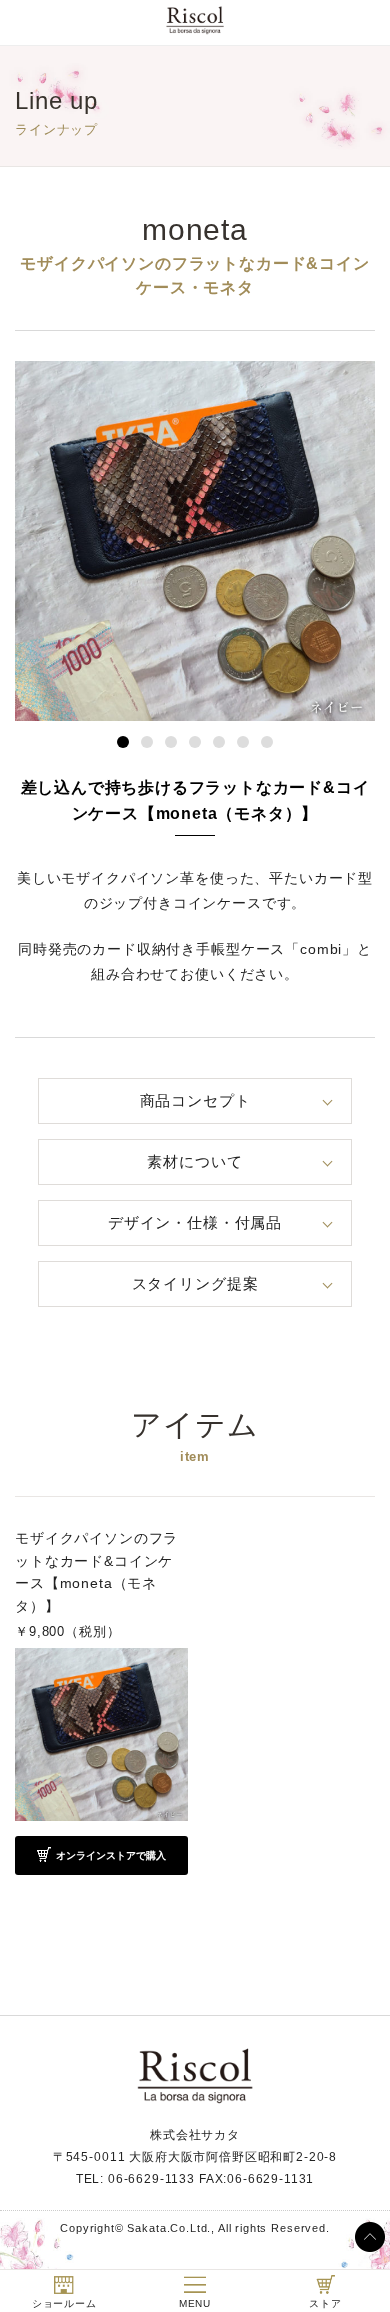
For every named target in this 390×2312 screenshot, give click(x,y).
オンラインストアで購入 (111, 1855)
